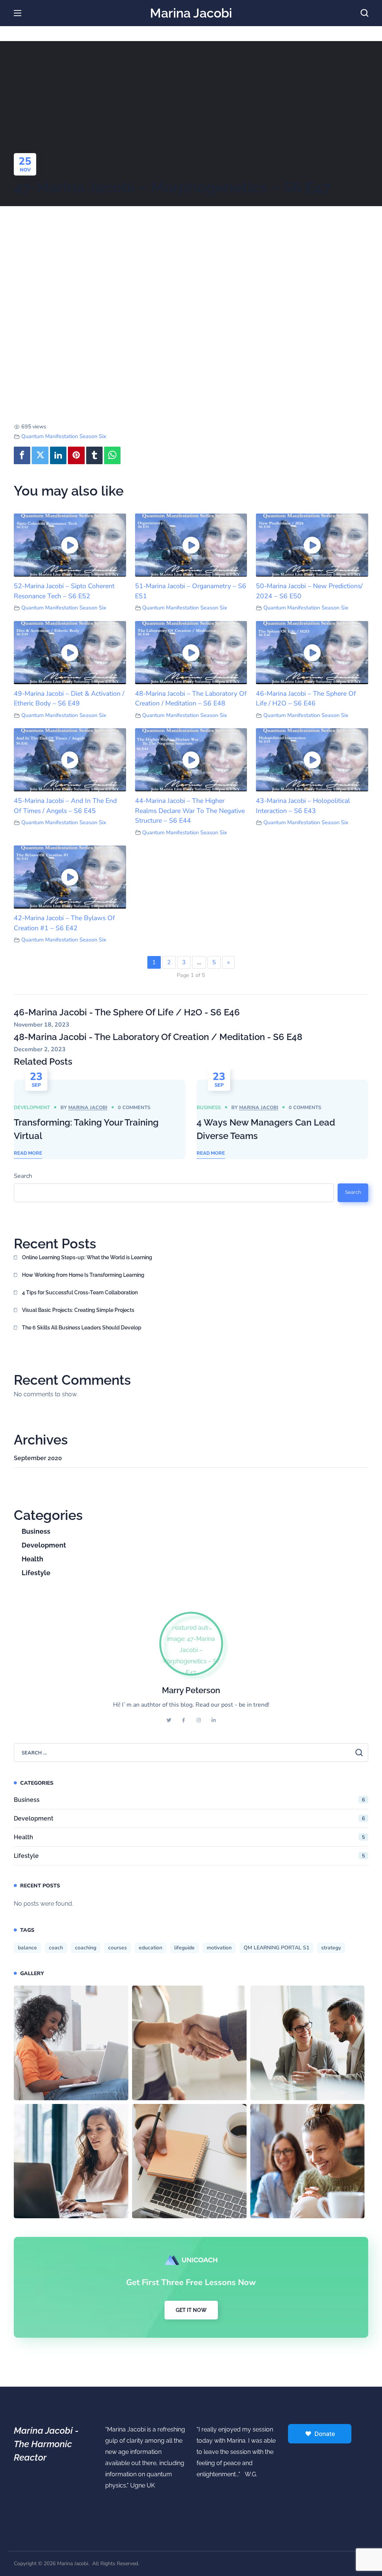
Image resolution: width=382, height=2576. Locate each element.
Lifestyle (36, 1573)
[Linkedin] (58, 456)
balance (27, 1948)
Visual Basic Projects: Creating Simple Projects (78, 1310)
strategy (331, 1948)
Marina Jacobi (88, 1108)
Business (209, 1108)
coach (56, 1948)
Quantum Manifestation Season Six (64, 436)
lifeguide (184, 1948)
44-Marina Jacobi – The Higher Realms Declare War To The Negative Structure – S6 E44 (190, 811)
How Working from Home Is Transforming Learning (83, 1275)
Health (32, 1559)
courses (118, 1948)
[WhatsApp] (112, 456)
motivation (219, 1948)
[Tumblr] (94, 456)
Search (23, 1176)
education (151, 1948)
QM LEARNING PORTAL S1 (276, 1948)
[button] (364, 13)
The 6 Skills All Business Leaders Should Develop (82, 1328)
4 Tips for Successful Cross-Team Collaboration (80, 1292)
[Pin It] (76, 456)
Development (32, 1108)
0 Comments (134, 1108)
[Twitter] (40, 456)
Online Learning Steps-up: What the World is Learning (87, 1257)
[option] (100, 1119)
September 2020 (38, 1458)
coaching (86, 1948)
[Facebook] (22, 456)
